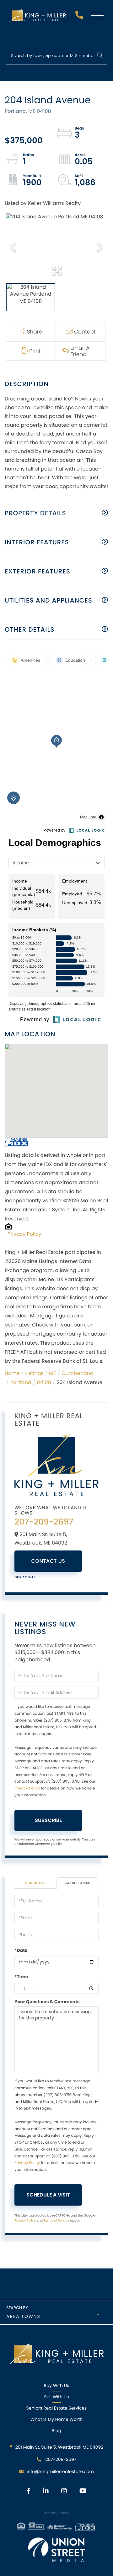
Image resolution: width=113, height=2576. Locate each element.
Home (12, 1373)
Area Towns (23, 2316)
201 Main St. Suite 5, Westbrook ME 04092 (59, 2447)
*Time (21, 1977)
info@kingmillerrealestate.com (60, 2472)
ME (52, 1373)
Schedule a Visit (77, 1883)
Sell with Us (56, 2397)
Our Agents (25, 1577)
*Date (21, 1950)
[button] (100, 56)
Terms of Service (56, 2220)
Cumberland (78, 1373)
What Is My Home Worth (56, 2419)
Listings (34, 1373)
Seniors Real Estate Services (57, 2408)
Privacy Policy (24, 1234)
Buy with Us (57, 2385)
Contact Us (48, 1561)
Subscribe (48, 1820)
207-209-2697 (80, 17)
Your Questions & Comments (47, 2002)
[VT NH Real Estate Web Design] (56, 2550)
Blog (56, 2431)
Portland (21, 1382)
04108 (44, 1382)
